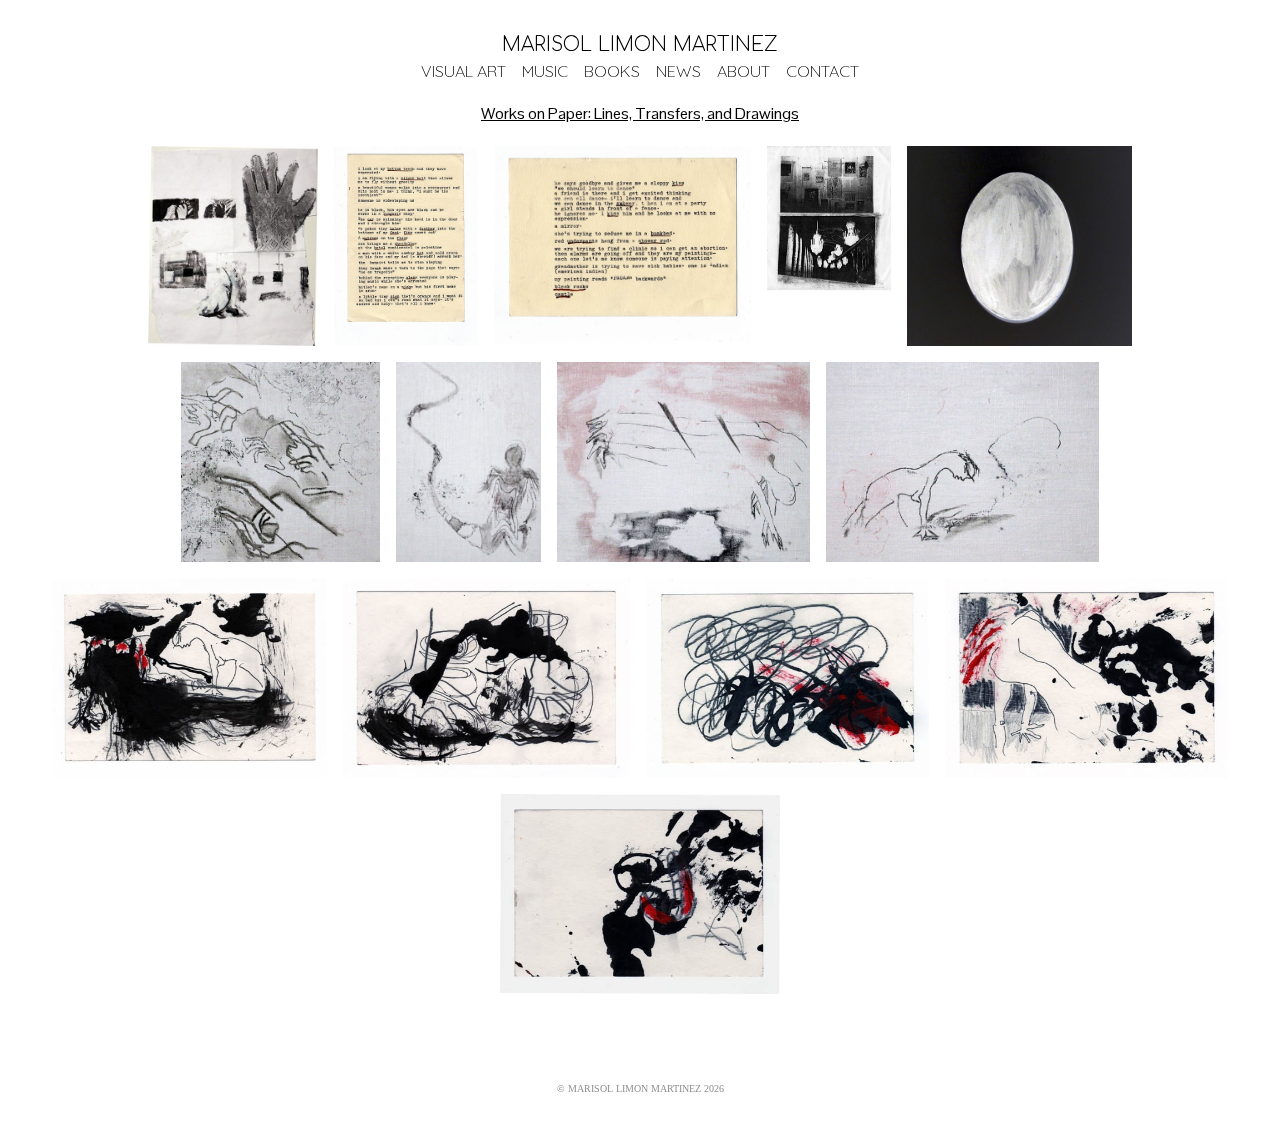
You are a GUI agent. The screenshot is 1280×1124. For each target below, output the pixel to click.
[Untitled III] (962, 462)
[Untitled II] (683, 462)
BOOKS (612, 71)
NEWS (678, 71)
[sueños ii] (622, 246)
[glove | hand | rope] (232, 246)
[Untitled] (280, 462)
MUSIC (545, 71)
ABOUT (743, 71)
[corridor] (829, 246)
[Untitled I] (469, 462)
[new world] (1019, 246)
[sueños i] (406, 246)
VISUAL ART (463, 71)
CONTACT (822, 71)
